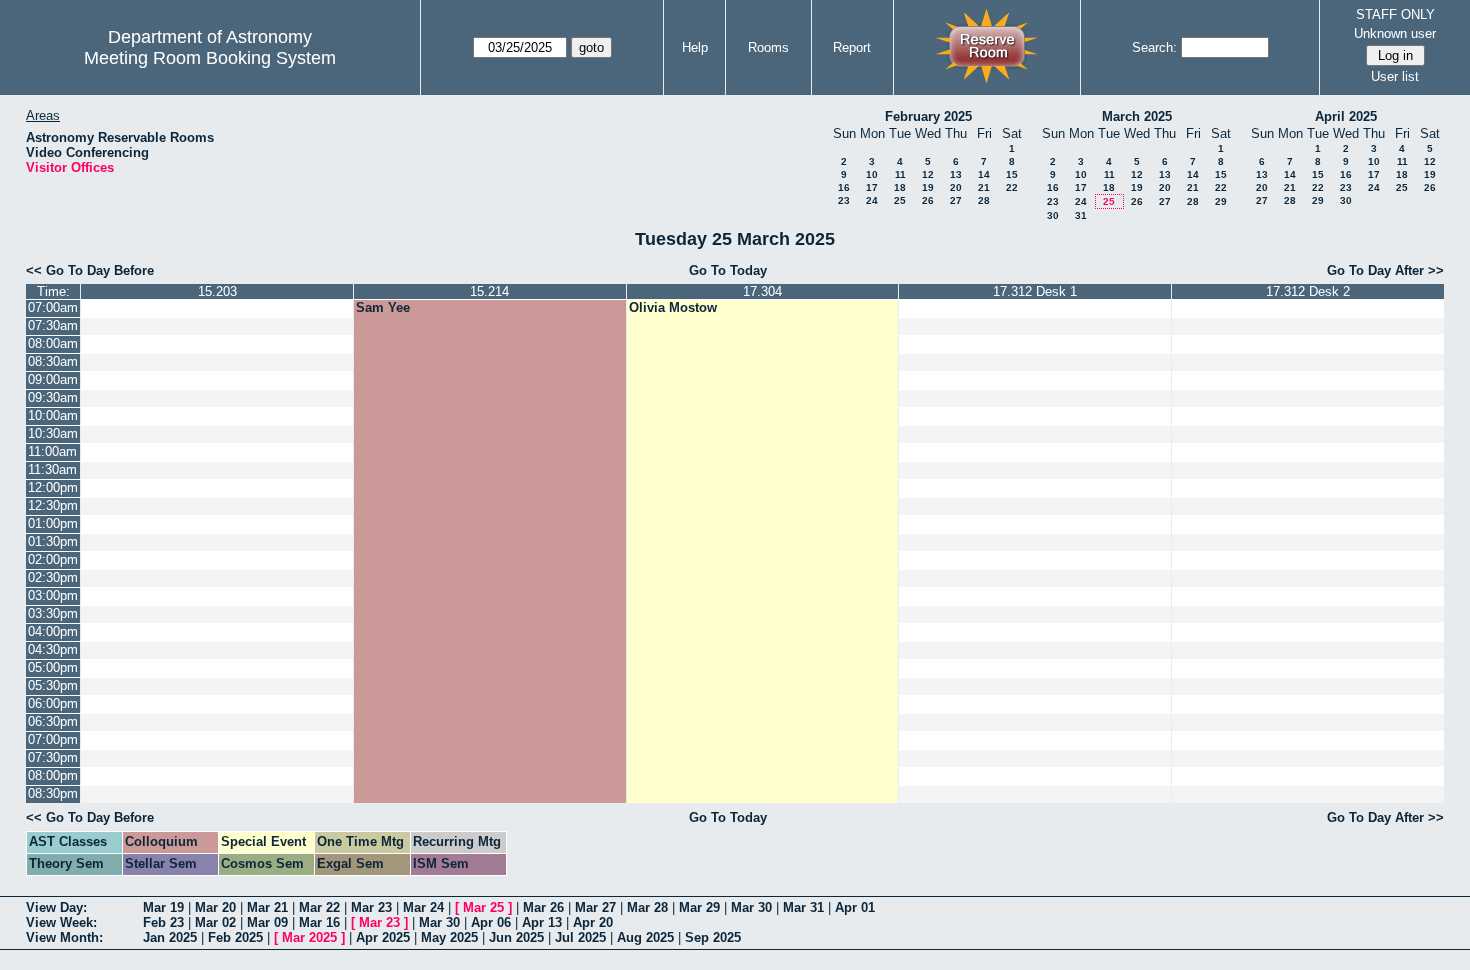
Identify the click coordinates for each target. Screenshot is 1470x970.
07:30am (53, 325)
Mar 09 (267, 922)
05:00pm (53, 667)
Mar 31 (803, 907)
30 (1053, 215)
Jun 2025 (516, 937)
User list (1395, 76)
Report (852, 47)
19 (928, 187)
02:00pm (53, 559)
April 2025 (1346, 116)
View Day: (56, 907)
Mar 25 (483, 907)
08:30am (53, 361)
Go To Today (728, 270)
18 (900, 187)
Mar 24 (423, 907)
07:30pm (53, 757)
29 (1221, 201)
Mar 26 (543, 907)
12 (928, 174)
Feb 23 (163, 922)
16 (844, 187)
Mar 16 (319, 922)
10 (872, 174)
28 (984, 200)
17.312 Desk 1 (1035, 291)
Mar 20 (215, 907)
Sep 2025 (713, 937)
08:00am (53, 343)
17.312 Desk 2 (1308, 291)
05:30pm (53, 685)
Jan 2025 (170, 937)
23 (844, 200)
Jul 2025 (580, 937)
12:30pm (53, 505)
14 (984, 174)
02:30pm (53, 577)
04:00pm (53, 631)
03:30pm (53, 613)
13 (956, 174)
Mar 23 (371, 907)
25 (900, 200)
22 (1012, 187)
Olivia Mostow (673, 307)
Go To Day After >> (1385, 270)
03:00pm (53, 595)
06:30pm (53, 721)
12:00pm (53, 487)
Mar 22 (319, 907)
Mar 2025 (309, 937)
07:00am (53, 307)
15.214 (489, 291)
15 (1012, 174)
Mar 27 (595, 907)
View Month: (64, 937)
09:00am (53, 379)
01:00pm (53, 523)
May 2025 (449, 937)
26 (928, 200)
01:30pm (53, 541)
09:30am (53, 397)
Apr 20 (593, 922)
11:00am (52, 451)
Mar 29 (699, 907)
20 (956, 187)
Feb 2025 (235, 937)
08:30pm (53, 793)
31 (1081, 215)
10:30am (53, 433)
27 (956, 200)
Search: (1154, 47)
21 (984, 187)
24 (872, 200)
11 (900, 174)
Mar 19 (163, 907)
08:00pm (53, 775)
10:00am (53, 415)
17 (872, 187)
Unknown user (1395, 33)
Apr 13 (542, 922)
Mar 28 (647, 907)
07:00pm (53, 739)
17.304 (762, 291)
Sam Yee (383, 307)
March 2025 (1137, 116)
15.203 (217, 291)
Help (695, 47)
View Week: (61, 922)
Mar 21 (267, 907)
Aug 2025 (645, 937)
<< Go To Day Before (90, 270)
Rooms (768, 47)
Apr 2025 (383, 937)
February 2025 (928, 116)
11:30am (52, 469)
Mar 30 (751, 907)
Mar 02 (215, 922)
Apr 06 (491, 922)
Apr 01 (855, 907)
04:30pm (53, 649)
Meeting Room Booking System (210, 58)
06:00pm (53, 703)
